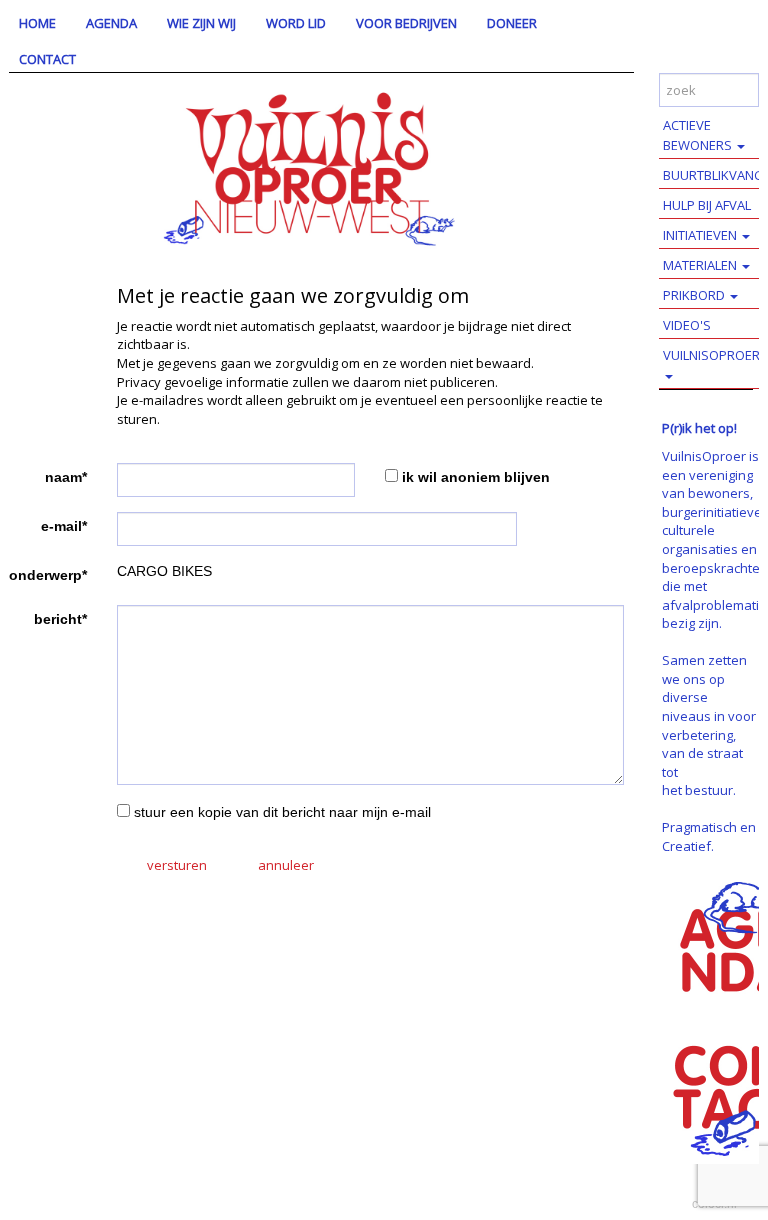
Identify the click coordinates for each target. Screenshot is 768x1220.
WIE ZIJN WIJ (201, 23)
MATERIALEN (701, 265)
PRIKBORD (695, 295)
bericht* (60, 619)
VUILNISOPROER (711, 355)
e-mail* (64, 526)
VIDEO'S (687, 325)
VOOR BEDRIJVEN (406, 23)
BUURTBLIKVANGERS (715, 175)
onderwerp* (48, 575)
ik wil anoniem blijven (476, 477)
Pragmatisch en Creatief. (709, 836)
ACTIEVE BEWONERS (699, 135)
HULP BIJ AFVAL (707, 205)
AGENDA (111, 23)
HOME (37, 23)
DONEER (512, 23)
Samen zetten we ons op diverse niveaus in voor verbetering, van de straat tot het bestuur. (709, 725)
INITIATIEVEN (701, 235)
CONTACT (47, 59)
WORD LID (296, 23)
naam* (66, 477)
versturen (177, 865)
